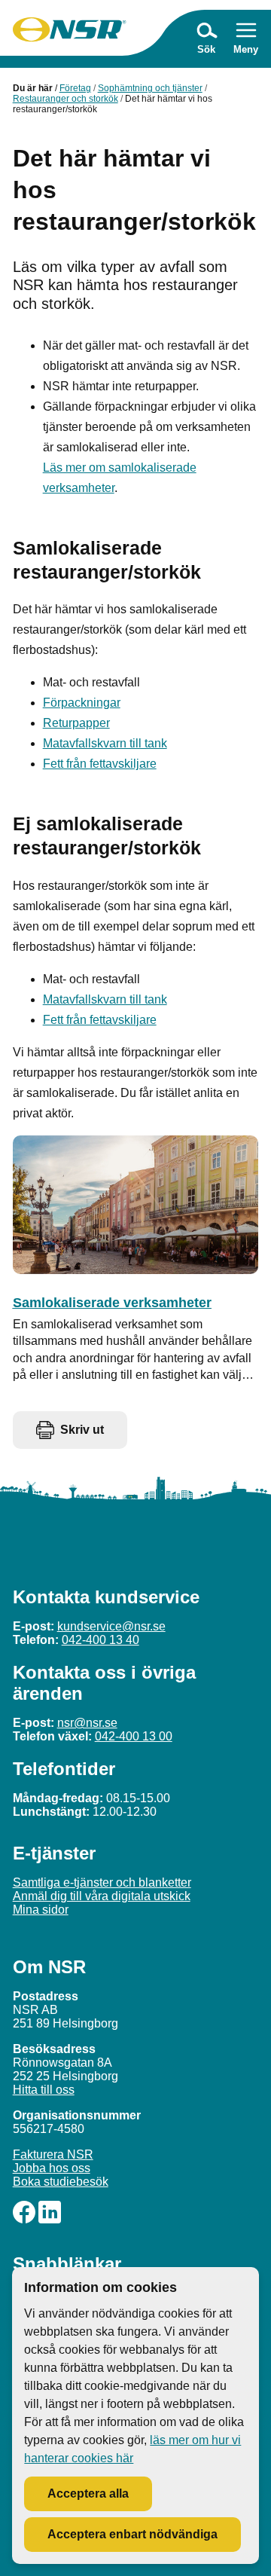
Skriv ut (82, 1430)
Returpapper (76, 723)
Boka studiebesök (61, 2182)
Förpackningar (82, 703)
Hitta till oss (44, 2090)
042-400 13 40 (100, 1640)
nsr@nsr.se (87, 1723)
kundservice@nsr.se (111, 1626)
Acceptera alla (88, 2493)
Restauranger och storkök (65, 99)
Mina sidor (41, 1910)
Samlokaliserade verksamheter (112, 1303)
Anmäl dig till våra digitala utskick (102, 1896)
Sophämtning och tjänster (150, 88)
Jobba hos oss (52, 2168)
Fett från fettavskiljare (100, 764)
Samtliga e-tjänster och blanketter (102, 1882)
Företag (75, 88)
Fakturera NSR (53, 2154)
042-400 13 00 (134, 1736)
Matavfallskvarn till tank (105, 743)
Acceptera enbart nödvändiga (132, 2534)
